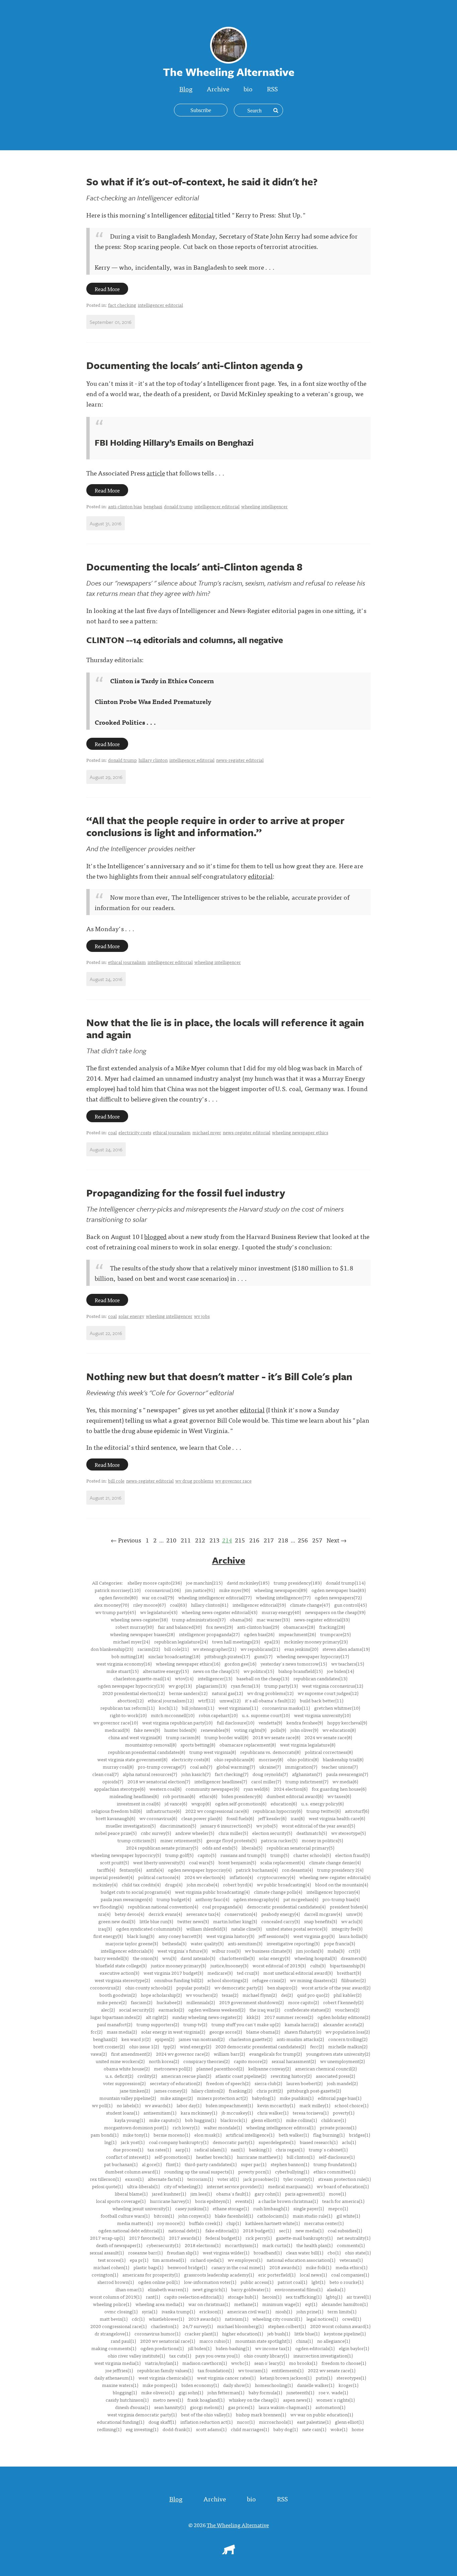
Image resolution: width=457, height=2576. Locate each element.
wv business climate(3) (268, 1951)
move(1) (337, 2194)
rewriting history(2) (291, 2076)
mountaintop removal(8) (151, 1745)
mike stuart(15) (122, 1671)
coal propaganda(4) (222, 1906)
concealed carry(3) (281, 1921)
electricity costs (135, 1132)
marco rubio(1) (215, 2341)
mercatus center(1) (324, 2223)
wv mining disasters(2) (313, 1980)
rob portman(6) (179, 1796)
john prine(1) (310, 2311)
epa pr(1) (139, 2260)
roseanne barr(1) (145, 2252)
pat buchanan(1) (121, 2164)
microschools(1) (276, 2422)
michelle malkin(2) (348, 2046)
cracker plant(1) (201, 2333)
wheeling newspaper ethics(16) (188, 1664)
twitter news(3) (193, 1921)
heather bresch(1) (214, 2157)
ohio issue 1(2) (144, 2046)
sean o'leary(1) (269, 2363)
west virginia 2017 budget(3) (173, 1973)
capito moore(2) (251, 2061)
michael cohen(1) (111, 2267)
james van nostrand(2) (202, 2039)
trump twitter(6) (324, 1811)
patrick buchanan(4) (257, 1870)
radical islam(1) (210, 2149)
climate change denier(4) (335, 1862)
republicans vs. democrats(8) (270, 1752)
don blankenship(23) (112, 1649)
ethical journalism (127, 962)
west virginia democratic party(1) (142, 2414)
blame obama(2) (263, 2032)
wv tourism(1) (253, 2370)
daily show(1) (237, 2385)
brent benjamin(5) (237, 1862)
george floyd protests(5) (232, 1840)
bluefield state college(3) (121, 1965)
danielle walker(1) (316, 2385)
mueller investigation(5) (131, 1826)
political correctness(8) (329, 1752)
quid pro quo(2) (313, 1995)
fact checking (122, 305)
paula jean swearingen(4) (126, 1899)
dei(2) (287, 1995)
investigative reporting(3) (293, 1943)
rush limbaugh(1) (271, 2208)
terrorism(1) (200, 2179)
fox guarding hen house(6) (339, 1789)
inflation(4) (241, 1877)
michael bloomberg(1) (240, 2326)
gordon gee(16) (240, 1664)
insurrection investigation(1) (323, 2356)
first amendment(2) (131, 2054)
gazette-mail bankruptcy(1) (304, 2238)
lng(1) (110, 2142)
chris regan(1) (290, 2149)
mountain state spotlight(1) (263, 2341)
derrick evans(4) (165, 1914)
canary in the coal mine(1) (238, 2267)
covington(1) (105, 2275)
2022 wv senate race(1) (332, 2370)
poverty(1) (344, 2113)
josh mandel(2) (342, 2083)
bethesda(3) (174, 1943)
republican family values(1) (165, 2370)
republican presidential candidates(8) (147, 1752)
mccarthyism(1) (241, 2245)
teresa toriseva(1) (311, 2113)
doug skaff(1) (162, 2422)
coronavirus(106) (163, 1590)
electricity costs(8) (191, 1759)
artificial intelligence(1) (250, 2135)
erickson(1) (211, 2311)
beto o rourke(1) (346, 2282)
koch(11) (168, 1708)
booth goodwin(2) (118, 1995)
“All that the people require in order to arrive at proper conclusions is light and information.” (215, 826)
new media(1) (309, 2230)
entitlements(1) (288, 2370)
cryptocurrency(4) (276, 1877)
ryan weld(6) (256, 1789)
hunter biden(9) (180, 1730)
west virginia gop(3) (314, 1936)
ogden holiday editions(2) (344, 2017)
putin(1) (324, 2378)
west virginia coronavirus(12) (333, 1686)
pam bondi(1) (105, 2135)
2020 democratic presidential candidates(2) (261, 2046)
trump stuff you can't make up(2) (246, 2024)
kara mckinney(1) (199, 2113)
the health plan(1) (314, 2245)
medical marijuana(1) (290, 2186)
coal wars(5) (202, 1862)
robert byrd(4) (238, 1884)
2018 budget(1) (259, 2230)
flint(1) (173, 2164)
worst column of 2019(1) (116, 2297)
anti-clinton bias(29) (258, 1627)
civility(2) (147, 2076)
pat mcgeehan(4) (301, 1899)
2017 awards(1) (185, 2238)
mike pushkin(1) (297, 2098)
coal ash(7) (201, 1767)
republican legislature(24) (181, 1641)
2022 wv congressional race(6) (217, 1811)
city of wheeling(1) (183, 2186)
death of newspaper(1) (119, 2245)
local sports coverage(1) (121, 2201)
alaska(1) (336, 2289)
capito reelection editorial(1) (194, 2297)
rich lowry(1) (186, 2127)
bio (248, 88)
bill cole (116, 1481)
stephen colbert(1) (287, 2326)
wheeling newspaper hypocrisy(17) (313, 1656)
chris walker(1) (273, 2113)
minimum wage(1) (282, 2304)
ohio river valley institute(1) (136, 2356)
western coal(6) (165, 1789)
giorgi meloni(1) (207, 2407)
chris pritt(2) (270, 2091)
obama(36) (241, 1619)
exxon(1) (134, 2179)
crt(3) (354, 1951)
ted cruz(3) (248, 1973)
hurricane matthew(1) (260, 2157)
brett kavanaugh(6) (115, 1818)
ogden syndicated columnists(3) (149, 1929)
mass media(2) (122, 2032)
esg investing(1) (142, 2429)
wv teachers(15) (348, 1664)
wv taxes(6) (339, 1796)
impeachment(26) (297, 1634)
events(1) (245, 2201)
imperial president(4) (112, 1877)
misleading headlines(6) (134, 1796)
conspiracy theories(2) (206, 2061)
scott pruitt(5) (114, 1862)
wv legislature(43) (159, 1612)
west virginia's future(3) (182, 1951)
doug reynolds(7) (270, 1774)
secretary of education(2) (176, 2083)
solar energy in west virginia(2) (173, 2032)
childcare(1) (334, 2120)
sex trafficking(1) (304, 2297)
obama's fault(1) (233, 2194)
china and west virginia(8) (135, 1737)
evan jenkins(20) (301, 1649)
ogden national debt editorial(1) (131, 2230)
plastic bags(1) (148, 2267)
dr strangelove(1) (112, 2333)
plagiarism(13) (211, 1686)
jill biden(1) (200, 2348)
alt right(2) (157, 2017)
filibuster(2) (353, 1980)
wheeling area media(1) (160, 2304)
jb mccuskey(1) (237, 2113)
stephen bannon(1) (290, 2164)
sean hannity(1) (170, 2407)
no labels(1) (129, 2105)
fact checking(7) (232, 1774)
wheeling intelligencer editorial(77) (215, 1597)
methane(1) (246, 2304)
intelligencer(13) (215, 1678)
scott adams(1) (211, 2429)
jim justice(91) (200, 1590)
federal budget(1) (223, 2238)
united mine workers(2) (120, 2061)
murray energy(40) (281, 1612)
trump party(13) (281, 1686)
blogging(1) (125, 2392)
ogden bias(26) (259, 1634)
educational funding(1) (121, 2422)
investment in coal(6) (139, 1803)
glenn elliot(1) (349, 2422)
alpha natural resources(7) (150, 1774)
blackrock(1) (234, 2120)
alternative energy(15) (166, 1671)
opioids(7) (113, 1781)
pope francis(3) (339, 1943)
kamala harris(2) (302, 2024)
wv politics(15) (259, 1671)
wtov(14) (184, 1678)
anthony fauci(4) (212, 1899)
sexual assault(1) (107, 2252)
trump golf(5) (179, 1855)
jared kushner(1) (169, 2194)
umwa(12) (230, 1700)
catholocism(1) (273, 2216)
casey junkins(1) (192, 2208)
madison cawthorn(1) (205, 2363)
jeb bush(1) (279, 2333)
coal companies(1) (350, 2275)
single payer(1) (309, 2208)
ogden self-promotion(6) (241, 1803)
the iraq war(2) (265, 2010)
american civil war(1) (249, 2311)
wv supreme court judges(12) (328, 1693)
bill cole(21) (176, 1649)
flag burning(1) (329, 2135)
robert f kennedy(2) (343, 2002)
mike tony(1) (136, 2135)
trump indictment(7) (307, 1781)
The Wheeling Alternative (238, 2525)
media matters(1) (135, 2223)
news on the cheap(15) (216, 1671)
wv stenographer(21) (215, 1649)
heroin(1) (272, 2297)
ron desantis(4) (297, 1870)
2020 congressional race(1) (118, 2326)
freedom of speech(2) (228, 2083)
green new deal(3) (117, 1921)
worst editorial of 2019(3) (279, 1965)
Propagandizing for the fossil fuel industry (186, 1193)
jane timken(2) (135, 2091)
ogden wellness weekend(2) (217, 2010)
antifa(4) (155, 1870)
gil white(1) (348, 2216)
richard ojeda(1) (207, 2260)
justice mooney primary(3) (178, 1965)
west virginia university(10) (322, 1715)
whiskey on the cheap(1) (254, 2400)
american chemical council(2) (326, 2068)
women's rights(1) (336, 2400)
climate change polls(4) (278, 1892)
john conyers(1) (194, 2216)
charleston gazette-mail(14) (142, 1678)
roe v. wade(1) (333, 2392)
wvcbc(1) (241, 2363)
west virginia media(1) (117, 2363)
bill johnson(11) (198, 1708)
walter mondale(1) (223, 2127)
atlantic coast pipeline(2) (241, 2076)
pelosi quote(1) (107, 2186)
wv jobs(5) (267, 1826)
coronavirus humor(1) (157, 2333)
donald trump (178, 506)
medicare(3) (220, 1973)
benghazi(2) (105, 2039)
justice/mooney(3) (229, 1965)
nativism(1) (237, 2319)
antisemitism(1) (160, 2113)
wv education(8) (339, 1730)
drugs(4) (174, 1884)
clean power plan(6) (202, 1818)
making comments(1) (114, 2348)
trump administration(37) (199, 1619)
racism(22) (149, 1649)
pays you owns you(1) (217, 2356)
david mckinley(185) (248, 1583)
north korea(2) (164, 2061)
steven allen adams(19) (346, 1649)
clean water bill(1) (305, 2252)
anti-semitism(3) (245, 1943)
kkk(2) (253, 2017)
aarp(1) (183, 2149)
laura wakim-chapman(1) (285, 2407)
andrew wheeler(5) (195, 1833)
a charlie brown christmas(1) (288, 2201)
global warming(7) (236, 1767)
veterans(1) (351, 2260)
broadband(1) (268, 2252)
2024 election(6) (291, 1789)
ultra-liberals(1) (143, 2186)
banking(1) (260, 2149)
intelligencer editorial (160, 305)
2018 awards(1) (285, 2267)
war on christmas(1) (209, 2304)
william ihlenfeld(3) (207, 1929)
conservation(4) (241, 1914)
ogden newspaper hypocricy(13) (131, 1686)
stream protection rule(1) (344, 2179)
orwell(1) (352, 2319)
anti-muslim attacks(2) (300, 2039)
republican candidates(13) (320, 1678)
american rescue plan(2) (186, 2076)
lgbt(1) (318, 2282)
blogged (155, 1236)
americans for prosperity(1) (151, 2275)
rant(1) (153, 2297)
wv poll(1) (102, 2105)
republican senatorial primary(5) (300, 1848)
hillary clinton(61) (210, 1605)
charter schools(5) (312, 1855)
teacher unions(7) (340, 1767)
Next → (337, 1540)
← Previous (126, 1540)
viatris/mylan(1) (161, 2363)
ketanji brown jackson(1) (286, 2378)
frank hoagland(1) (206, 2400)
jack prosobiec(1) (261, 2179)
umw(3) (354, 1914)
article (156, 473)
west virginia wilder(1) (226, 2252)
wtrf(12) (207, 1700)
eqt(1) (311, 2304)
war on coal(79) (158, 1597)
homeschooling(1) (274, 2385)
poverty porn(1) (254, 2171)
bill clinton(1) (301, 2157)
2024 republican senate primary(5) (162, 1848)
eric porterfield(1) (277, 2275)
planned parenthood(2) (220, 2068)
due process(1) (128, 2149)
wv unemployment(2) (342, 2061)
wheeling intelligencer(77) (283, 1597)
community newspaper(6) (212, 1789)
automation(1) (330, 2407)
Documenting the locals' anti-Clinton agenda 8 (194, 567)
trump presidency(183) (298, 1583)
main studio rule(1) (312, 2216)
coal (112, 1132)
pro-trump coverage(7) (162, 1767)
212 (200, 1540)
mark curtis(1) (277, 2245)
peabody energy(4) (281, 1914)
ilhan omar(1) (129, 2289)
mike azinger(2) (176, 2098)
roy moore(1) (171, 2223)
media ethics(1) (351, 2267)
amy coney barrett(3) (180, 1936)
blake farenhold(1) (234, 2216)
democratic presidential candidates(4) (286, 1906)
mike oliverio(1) (158, 2392)
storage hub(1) (243, 2297)
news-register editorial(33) (322, 1619)
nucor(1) (246, 2422)
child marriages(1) (250, 2429)
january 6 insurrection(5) (226, 1826)
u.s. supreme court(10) (266, 1715)
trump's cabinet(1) (328, 2149)
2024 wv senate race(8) (328, 1737)
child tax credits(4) (141, 1884)
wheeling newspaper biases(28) (142, 1634)
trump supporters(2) (158, 2024)
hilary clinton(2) (208, 2091)
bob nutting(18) (128, 1656)
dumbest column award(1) (132, 2171)
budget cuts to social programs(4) (136, 1892)
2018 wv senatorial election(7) (159, 1781)
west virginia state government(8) (132, 1759)
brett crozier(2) (109, 2046)
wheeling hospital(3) (315, 1958)
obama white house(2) (127, 2068)
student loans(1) (123, 2113)
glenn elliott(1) (266, 2120)
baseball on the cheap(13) (263, 1678)
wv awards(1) (159, 2105)
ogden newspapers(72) (338, 1597)
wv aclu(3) (352, 1921)
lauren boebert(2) (304, 2083)
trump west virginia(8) (213, 1752)
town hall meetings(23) (236, 1641)
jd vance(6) (176, 1803)
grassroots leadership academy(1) (219, 2275)
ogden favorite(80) (118, 1597)
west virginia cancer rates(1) (226, 2378)
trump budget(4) (174, 1899)
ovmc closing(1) (121, 2311)
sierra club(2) (268, 2083)
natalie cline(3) (246, 1929)
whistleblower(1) (166, 2319)
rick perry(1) (259, 2238)
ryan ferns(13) (245, 1686)
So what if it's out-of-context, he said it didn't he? (202, 182)
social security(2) (137, 2010)
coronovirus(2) (105, 1987)
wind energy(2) (196, 2046)
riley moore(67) (149, 1605)
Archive (218, 88)
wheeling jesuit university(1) (142, 2208)
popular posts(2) (193, 1987)
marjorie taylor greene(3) (132, 1943)
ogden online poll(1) (159, 2282)
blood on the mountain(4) (342, 1884)
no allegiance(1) (334, 2341)
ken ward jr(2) (136, 2039)
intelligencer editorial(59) (259, 1605)
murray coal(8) (118, 1767)
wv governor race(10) (116, 1722)
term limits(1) (342, 2311)
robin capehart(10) (218, 1715)
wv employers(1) (245, 2260)
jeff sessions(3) (274, 1936)
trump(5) (280, 1855)
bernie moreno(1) (172, 2135)
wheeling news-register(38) (139, 1619)
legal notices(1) (322, 2319)
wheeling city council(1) (277, 2319)
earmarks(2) (171, 2010)
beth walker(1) (294, 2135)
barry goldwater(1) (251, 2289)
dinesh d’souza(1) (132, 2407)
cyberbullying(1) (292, 2171)
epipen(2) (165, 2039)
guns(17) (263, 1656)
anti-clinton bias (125, 506)
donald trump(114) (346, 1583)
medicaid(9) (117, 1730)
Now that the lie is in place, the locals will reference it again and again (225, 1028)
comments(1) (351, 2245)
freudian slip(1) (183, 2252)
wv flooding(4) (108, 1906)
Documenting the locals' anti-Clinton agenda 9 (195, 365)
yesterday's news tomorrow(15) (294, 1664)
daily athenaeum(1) (114, 2378)
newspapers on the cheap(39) (335, 1612)
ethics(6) (208, 1796)
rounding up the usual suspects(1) (199, 2171)
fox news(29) (219, 1627)
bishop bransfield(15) (300, 1671)
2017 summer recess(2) (289, 2017)
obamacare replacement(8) (248, 1745)
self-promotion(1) (173, 2157)
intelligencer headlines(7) (221, 1781)
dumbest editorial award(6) (295, 1796)
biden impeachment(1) (229, 2105)
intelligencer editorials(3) (127, 1951)
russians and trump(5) (243, 1855)
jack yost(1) (133, 2142)
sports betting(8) (198, 1745)
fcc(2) (97, 2032)
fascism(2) (142, 2002)
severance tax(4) (203, 1914)
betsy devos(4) (129, 1914)
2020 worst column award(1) (340, 2326)
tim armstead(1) (169, 2260)
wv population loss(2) (348, 2032)
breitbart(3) (349, 1973)
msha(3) (336, 1951)
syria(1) (150, 2311)
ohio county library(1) (266, 2356)
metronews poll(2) (173, 2068)
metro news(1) (168, 2400)
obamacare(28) (299, 1627)
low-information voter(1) (210, 2282)
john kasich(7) (196, 1774)
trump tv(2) (195, 2024)
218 (283, 1540)
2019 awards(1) (204, 2319)
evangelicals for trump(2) (276, 2054)
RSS (272, 88)
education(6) (284, 1803)
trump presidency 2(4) (340, 1870)
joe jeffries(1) (119, 2370)
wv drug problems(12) (270, 1693)
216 (254, 1540)
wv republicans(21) (260, 1649)
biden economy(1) (200, 2385)
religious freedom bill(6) (117, 1811)
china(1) (304, 2341)
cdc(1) (138, 2319)
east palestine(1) (314, 2422)
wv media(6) (345, 1781)
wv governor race (233, 1481)
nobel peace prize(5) (116, 1833)
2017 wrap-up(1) (107, 2238)
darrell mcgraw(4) (323, 1914)
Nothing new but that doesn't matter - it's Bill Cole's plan (219, 1376)
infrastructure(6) (164, 1811)
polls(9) (278, 1730)
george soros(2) (226, 2032)
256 (303, 1540)
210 (171, 1540)
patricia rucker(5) (279, 1840)
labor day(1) (189, 2105)
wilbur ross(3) (226, 1951)
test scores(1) (112, 2260)
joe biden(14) (340, 1671)
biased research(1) (319, 2142)
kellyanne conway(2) (269, 2068)
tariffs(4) (106, 1870)
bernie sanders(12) (188, 1693)
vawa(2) (99, 2054)
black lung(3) (141, 1936)
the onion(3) (145, 1958)
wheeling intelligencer (264, 506)
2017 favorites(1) (147, 2238)
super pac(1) (254, 2164)
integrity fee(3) (347, 1929)
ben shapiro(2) (282, 1987)
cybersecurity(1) (163, 2245)
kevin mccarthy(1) (276, 2105)
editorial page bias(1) (340, 2098)
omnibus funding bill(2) (179, 1980)
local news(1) (313, 2275)
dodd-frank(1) (177, 2429)
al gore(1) (152, 2164)
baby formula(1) (265, 2392)
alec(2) (108, 2010)
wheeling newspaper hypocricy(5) (126, 1855)
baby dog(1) (286, 2429)
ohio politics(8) (303, 1759)
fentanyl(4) (131, 1870)
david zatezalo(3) (198, 1958)
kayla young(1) (130, 2120)
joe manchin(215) (204, 1583)
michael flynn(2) (260, 1995)
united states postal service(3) (297, 1929)
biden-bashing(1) (233, 2348)
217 (269, 1540)
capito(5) (207, 1855)
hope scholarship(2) (161, 1995)
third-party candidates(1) (211, 2164)
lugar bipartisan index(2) (116, 2017)
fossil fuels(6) (240, 1818)
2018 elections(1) (203, 2245)
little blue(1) (307, 2333)
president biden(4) (349, 1906)
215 (240, 1540)
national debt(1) (185, 2230)
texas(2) (230, 1995)
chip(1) (234, 2223)
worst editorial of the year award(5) (318, 1826)
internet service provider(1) (235, 2186)
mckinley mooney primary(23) (316, 1641)
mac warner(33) (273, 1619)
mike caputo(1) (165, 2120)
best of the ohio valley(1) (206, 2414)
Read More (107, 289)
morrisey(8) (271, 1759)
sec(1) (285, 2230)
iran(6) (298, 1818)
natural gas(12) (227, 1693)
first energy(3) (108, 1936)
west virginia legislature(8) (308, 1745)
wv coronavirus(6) (158, 1818)
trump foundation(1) (335, 2164)
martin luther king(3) (235, 1921)
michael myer (207, 1132)
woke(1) (339, 2429)
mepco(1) (338, 2208)
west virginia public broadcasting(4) (212, 1892)
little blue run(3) (156, 1921)
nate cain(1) (314, 2429)
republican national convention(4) (163, 1906)
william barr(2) (229, 2054)
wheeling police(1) (112, 2304)
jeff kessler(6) (272, 1818)
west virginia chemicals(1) (166, 2378)
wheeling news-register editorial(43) (219, 1612)
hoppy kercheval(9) (347, 1722)
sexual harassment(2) (294, 2061)
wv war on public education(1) (322, 2414)
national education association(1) (301, 2260)
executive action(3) (119, 1973)
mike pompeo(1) (160, 2385)
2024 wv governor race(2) (183, 2054)
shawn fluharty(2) (303, 2032)
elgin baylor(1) (354, 2348)
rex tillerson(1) (105, 2179)
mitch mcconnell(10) (173, 1715)
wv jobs (202, 1316)
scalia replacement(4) (283, 1862)
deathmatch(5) (312, 1833)
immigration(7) (301, 1767)
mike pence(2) (112, 2002)
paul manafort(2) (115, 2024)
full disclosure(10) (236, 1722)
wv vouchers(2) (202, 1995)
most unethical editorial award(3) (298, 1973)
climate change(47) (310, 1605)
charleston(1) (165, 2326)
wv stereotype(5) (348, 1833)
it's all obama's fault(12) (270, 1700)
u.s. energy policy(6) (322, 1803)
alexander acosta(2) (343, 2024)
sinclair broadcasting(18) (174, 1656)
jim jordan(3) (310, 1951)
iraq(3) (105, 1929)
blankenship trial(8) (343, 1759)
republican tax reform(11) (127, 1708)
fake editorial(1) (222, 2230)
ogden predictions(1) (162, 2348)
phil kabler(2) (347, 1995)
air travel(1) (359, 2297)
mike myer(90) (235, 1590)
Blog (186, 88)
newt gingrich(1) (210, 2289)
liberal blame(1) (131, 2194)
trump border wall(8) (226, 1737)
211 (186, 1540)
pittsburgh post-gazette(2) (314, 2091)
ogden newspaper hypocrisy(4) (200, 1870)
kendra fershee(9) (305, 1722)
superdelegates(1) (277, 2142)
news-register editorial (240, 760)
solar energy (131, 1316)
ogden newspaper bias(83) (339, 1590)
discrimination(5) (178, 1826)
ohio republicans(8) (234, 1759)
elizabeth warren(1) (168, 2289)
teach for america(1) (343, 2201)
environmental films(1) (299, 2289)
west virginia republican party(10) (177, 1722)
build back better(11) (322, 1700)
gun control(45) (350, 1605)
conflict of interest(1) (128, 2157)
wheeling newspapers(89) (281, 1590)
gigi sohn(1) (191, 2392)
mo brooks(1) (303, 2363)
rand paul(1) (123, 2341)
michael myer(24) (131, 1641)
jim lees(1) (201, 2194)
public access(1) (257, 2282)
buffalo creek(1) (206, 2223)
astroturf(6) (357, 1811)
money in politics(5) (322, 1840)
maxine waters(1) (120, 2385)
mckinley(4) (105, 1884)
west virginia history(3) (230, 1936)
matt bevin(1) (114, 2319)
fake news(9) (147, 1730)
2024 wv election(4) (205, 1877)
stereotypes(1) (351, 2378)
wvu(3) (169, 1958)
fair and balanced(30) (180, 1627)
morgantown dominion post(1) (136, 2127)
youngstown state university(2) (338, 2054)
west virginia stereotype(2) (122, 1980)
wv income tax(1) (273, 2348)
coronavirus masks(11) (286, 1708)
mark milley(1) (315, 2105)
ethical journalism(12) (171, 1700)
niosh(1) (284, 2311)
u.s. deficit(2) (119, 2076)
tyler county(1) (299, 2179)
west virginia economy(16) (124, 1664)
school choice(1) (351, 2105)
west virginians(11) (238, 1708)
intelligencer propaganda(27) (209, 1634)
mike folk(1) (318, 2267)
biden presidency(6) (242, 1796)
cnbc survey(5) (156, 1833)
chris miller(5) (233, 1833)
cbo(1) (334, 2252)
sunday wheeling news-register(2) (207, 2017)
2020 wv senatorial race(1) (168, 2341)
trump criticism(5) (137, 1840)
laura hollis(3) (353, 1936)
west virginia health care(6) (337, 1818)
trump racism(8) (183, 1737)
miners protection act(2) (222, 2098)
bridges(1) (359, 2135)
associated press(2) (335, 2076)
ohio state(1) (358, 2252)
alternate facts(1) (165, 2179)
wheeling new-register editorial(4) (335, 1877)
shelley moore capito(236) (155, 1583)
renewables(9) (215, 1730)
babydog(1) (264, 2098)
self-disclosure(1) (337, 2157)
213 (214, 1540)
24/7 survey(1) (198, 2326)
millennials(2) (201, 2002)
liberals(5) (252, 1848)
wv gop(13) (180, 1686)
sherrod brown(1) (116, 2282)
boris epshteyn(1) (213, 2201)
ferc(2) (317, 2046)
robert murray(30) (134, 1627)
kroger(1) (348, 2385)
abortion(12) (130, 1700)
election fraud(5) (352, 1855)
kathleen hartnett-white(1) (272, 2223)
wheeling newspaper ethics (300, 1132)
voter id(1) (228, 2179)
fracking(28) (332, 1627)
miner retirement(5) (181, 1840)
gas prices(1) (241, 2407)
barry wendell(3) (111, 1958)
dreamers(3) (354, 1958)
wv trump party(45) (116, 1612)
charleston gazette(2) (251, 2039)
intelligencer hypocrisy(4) (333, 1892)
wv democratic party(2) (239, 1987)
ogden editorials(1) (315, 2348)
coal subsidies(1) (345, 2230)
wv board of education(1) (343, 2186)
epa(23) (272, 1641)
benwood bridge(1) (187, 2267)
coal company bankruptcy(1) (179, 2142)
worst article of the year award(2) (336, 1987)
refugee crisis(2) (269, 1980)
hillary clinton (153, 760)
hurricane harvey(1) (170, 2201)
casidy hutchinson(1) (127, 2400)
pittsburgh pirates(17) (227, 1656)
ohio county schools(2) (149, 1987)
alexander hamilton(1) (345, 2304)
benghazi (153, 506)
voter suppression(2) (124, 2083)
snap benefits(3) (321, 1921)
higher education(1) (243, 2333)
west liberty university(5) (159, 1862)
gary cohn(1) (268, 2194)
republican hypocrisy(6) (278, 1811)
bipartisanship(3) (347, 1965)
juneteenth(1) (300, 2392)
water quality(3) (207, 1943)
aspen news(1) (298, 2400)
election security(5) (272, 1833)
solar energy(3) (275, 1958)
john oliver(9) (304, 1730)
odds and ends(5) (220, 1848)
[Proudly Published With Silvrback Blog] (229, 2552)
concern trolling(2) (348, 2039)
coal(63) (178, 1605)
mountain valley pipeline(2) (128, 2098)
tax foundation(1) (216, 2370)
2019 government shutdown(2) (251, 2002)
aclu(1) (349, 2142)
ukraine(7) (270, 1767)
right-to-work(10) (128, 1715)
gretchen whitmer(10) (337, 1708)
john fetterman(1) (226, 2392)
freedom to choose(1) (344, 2363)
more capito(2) (303, 2002)
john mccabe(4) (203, 1884)
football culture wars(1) (125, 2216)
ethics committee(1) (334, 2171)
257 (317, 1540)
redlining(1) (109, 2429)
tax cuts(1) (180, 2356)
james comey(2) (171, 2091)
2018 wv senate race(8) (276, 1737)
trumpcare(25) (335, 1634)
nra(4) (104, 1914)
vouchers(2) (347, 2010)
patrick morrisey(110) (118, 1590)
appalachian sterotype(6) (120, 1789)
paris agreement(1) (305, 2194)
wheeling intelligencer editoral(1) (281, 2127)
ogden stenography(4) (256, 1899)
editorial (201, 215)
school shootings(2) (228, 1980)
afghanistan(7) (307, 1774)
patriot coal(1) (292, 2282)
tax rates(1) (159, 2149)
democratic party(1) (234, 2142)
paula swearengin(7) (347, 1774)
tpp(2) (169, 2046)
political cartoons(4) (159, 1877)
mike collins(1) (301, 2120)
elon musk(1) (208, 2135)
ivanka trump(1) (178, 2311)
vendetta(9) (270, 1722)
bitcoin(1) (164, 2216)
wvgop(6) (201, 1803)
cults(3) (318, 1965)
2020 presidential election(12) (133, 1693)
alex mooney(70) (111, 1605)
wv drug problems (194, 1481)
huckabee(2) (169, 2002)
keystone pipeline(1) (345, 2333)
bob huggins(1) (201, 2120)
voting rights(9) (250, 1730)
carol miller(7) (266, 1781)
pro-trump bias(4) (341, 1899)
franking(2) (241, 2091)
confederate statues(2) (307, 2010)
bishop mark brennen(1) (261, 2414)
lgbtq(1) (334, 2297)
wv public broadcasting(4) (284, 1884)
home (358, 2429)
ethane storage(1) (231, 2208)
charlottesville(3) (237, 1958)
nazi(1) (238, 2149)
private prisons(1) (338, 2127)
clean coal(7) (105, 1774)
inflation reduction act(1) (206, 2422)
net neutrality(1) (354, 2238)
